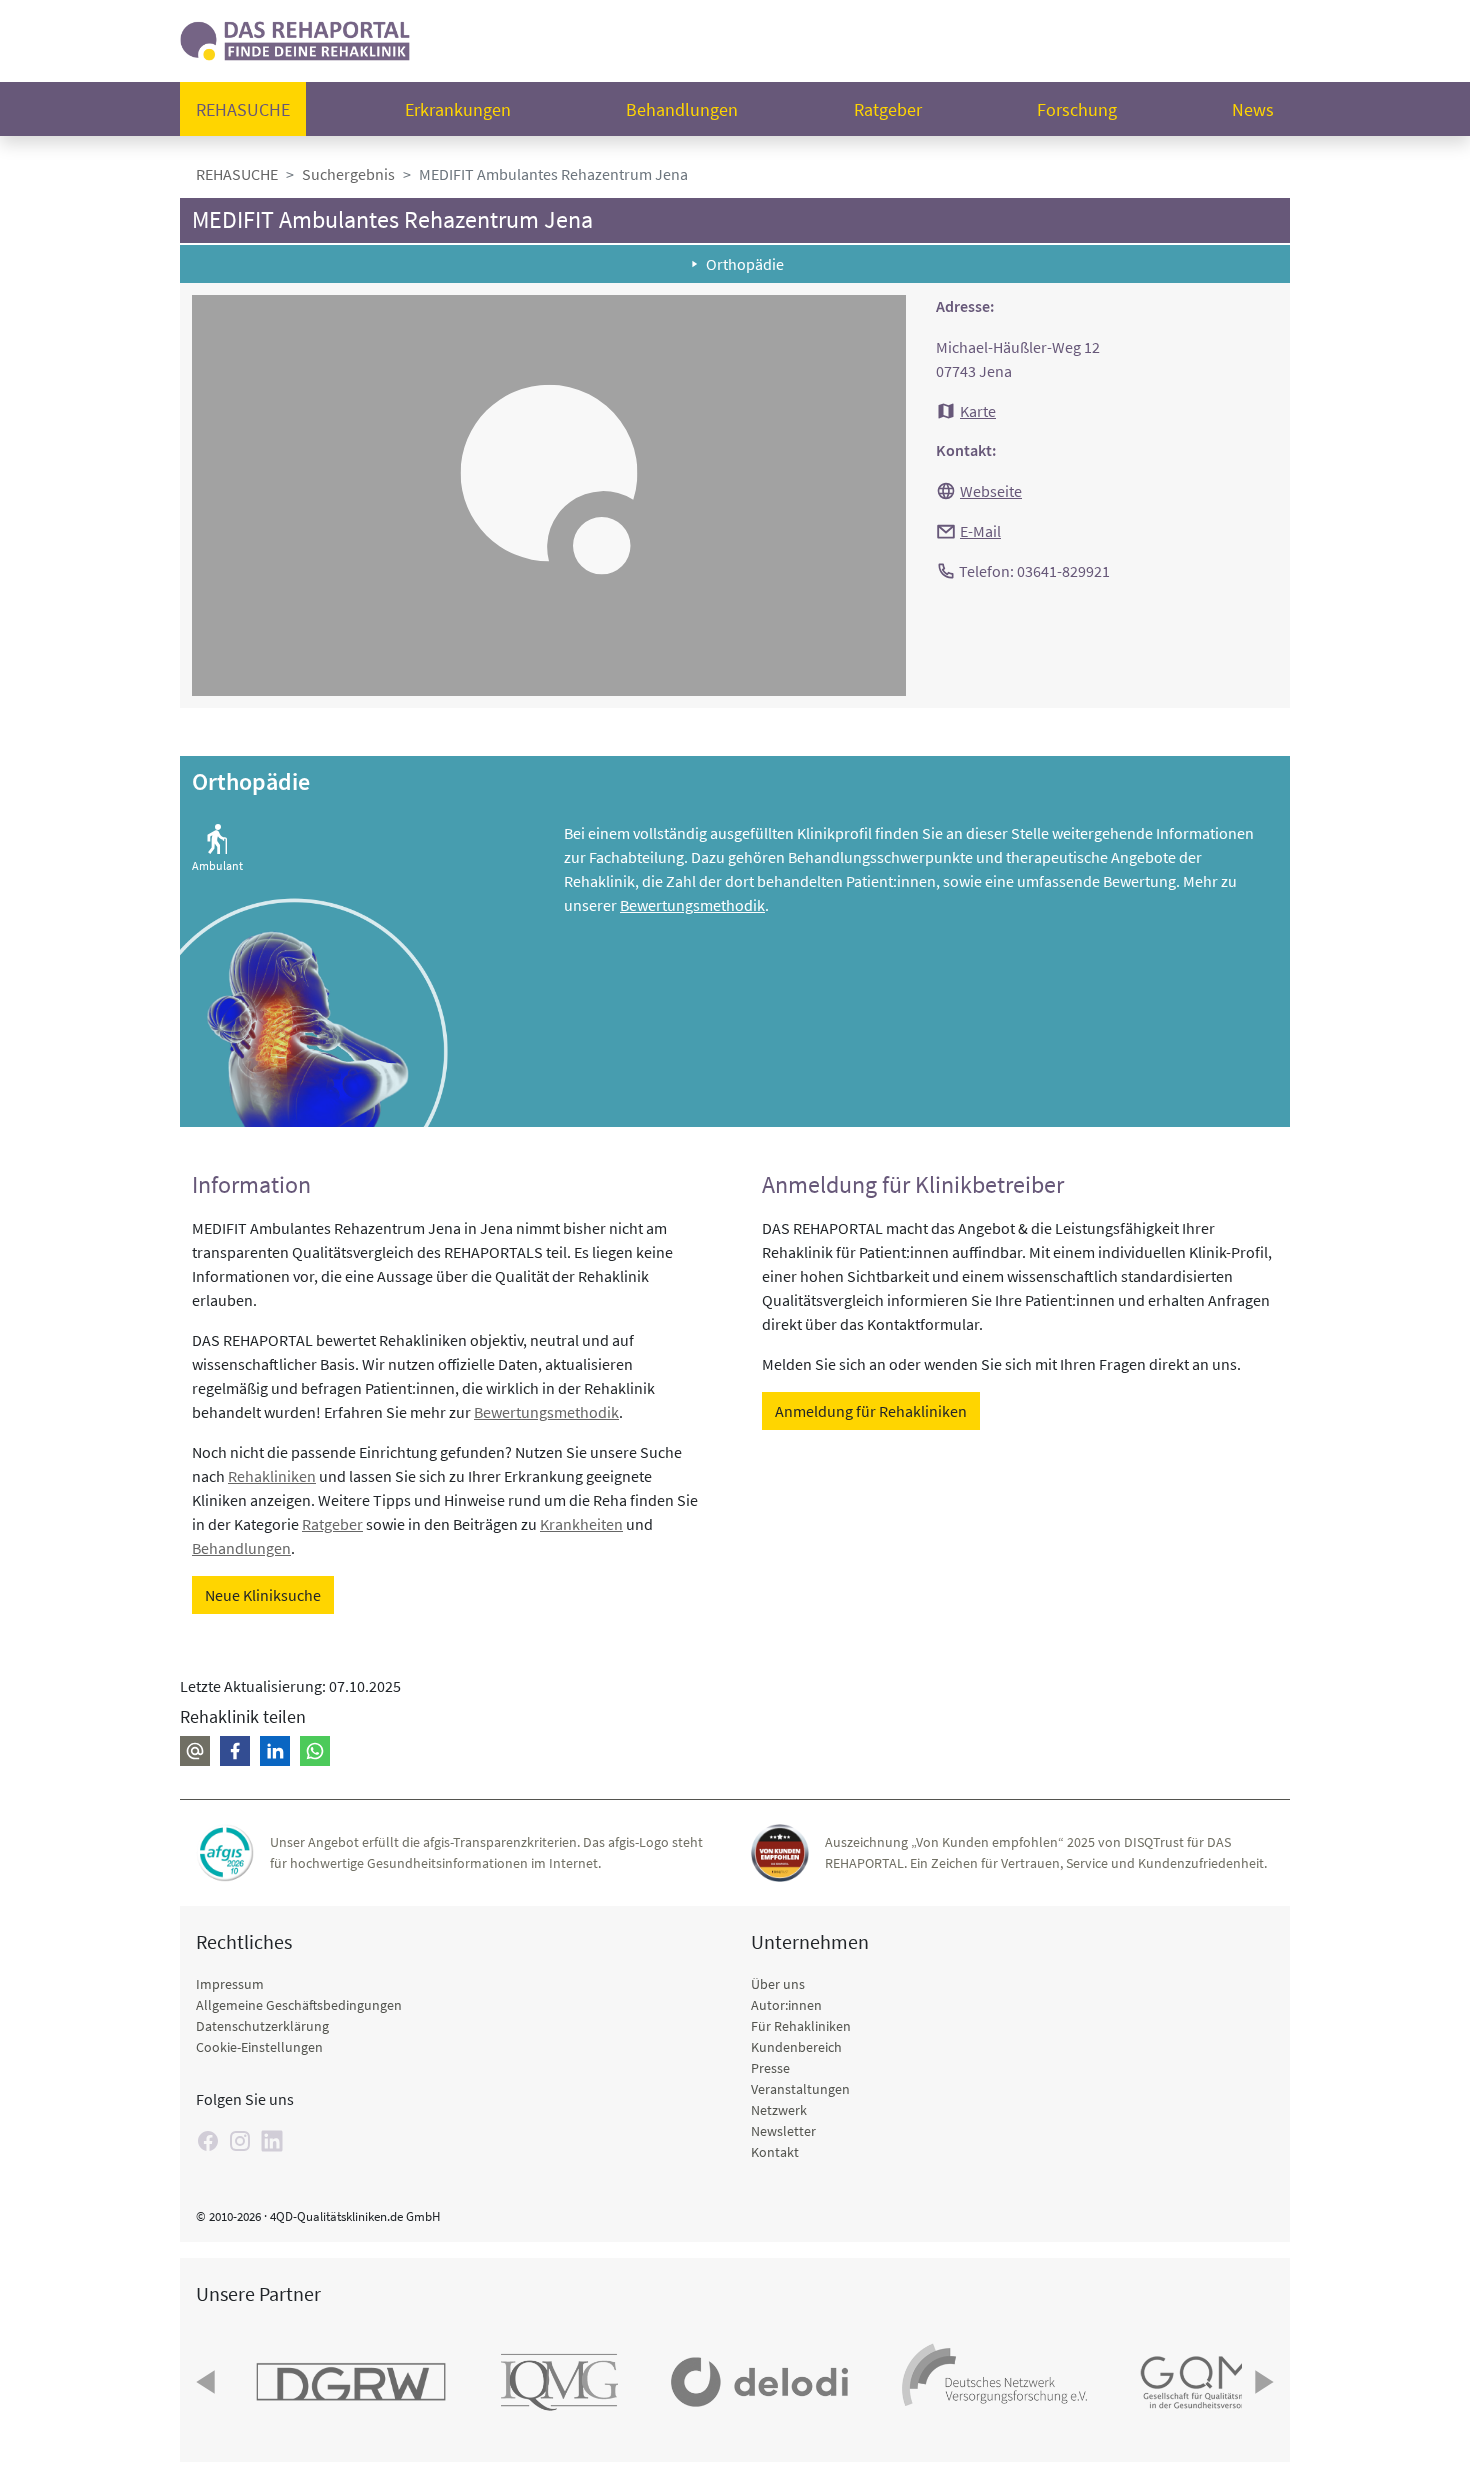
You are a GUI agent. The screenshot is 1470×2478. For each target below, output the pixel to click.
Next (1262, 2382)
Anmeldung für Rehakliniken (871, 1411)
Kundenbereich (796, 2047)
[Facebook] (208, 2141)
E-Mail (980, 531)
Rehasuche (243, 109)
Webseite (991, 491)
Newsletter (783, 2131)
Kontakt (775, 2152)
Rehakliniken (272, 1476)
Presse (770, 2068)
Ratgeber (888, 109)
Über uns (778, 1984)
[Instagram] (240, 2141)
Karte (978, 411)
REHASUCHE (237, 174)
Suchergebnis (348, 174)
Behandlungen (682, 109)
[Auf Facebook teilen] (235, 1751)
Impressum (230, 1984)
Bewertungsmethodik (692, 905)
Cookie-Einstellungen (259, 2047)
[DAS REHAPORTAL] (295, 38)
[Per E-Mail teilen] (195, 1751)
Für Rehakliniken (801, 2026)
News (1253, 109)
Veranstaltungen (800, 2089)
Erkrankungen (458, 109)
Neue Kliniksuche (263, 1595)
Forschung (1077, 109)
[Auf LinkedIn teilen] (275, 1751)
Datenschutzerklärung (262, 2026)
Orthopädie (745, 264)
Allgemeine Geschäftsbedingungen (299, 2005)
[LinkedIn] (272, 2141)
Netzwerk (779, 2110)
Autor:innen (786, 2005)
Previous (208, 2382)
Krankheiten (581, 1524)
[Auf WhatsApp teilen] (315, 1751)
